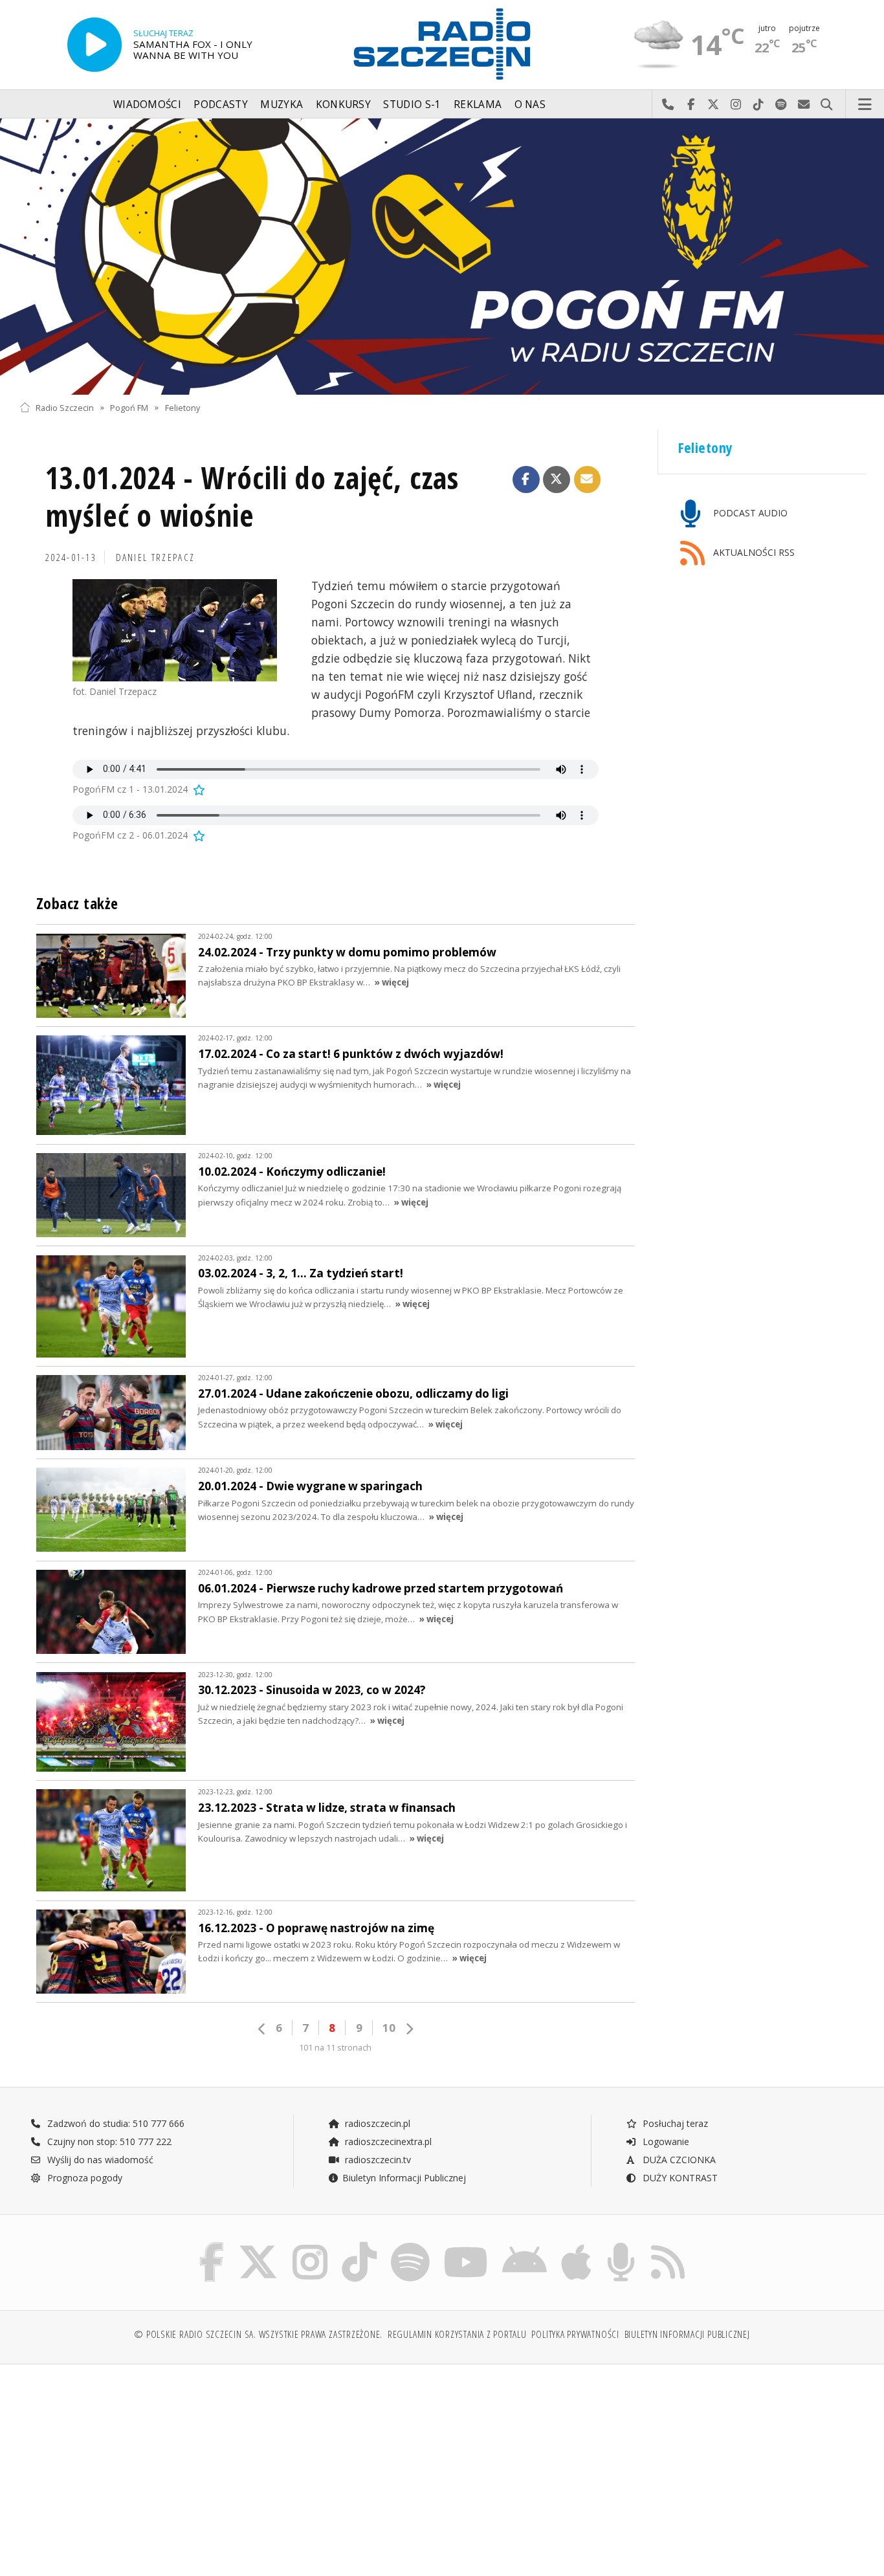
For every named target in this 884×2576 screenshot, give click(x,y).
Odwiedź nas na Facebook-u (691, 105)
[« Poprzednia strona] (262, 2029)
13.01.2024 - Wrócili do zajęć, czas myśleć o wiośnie (252, 497)
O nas (530, 105)
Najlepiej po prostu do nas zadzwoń (668, 105)
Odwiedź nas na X (713, 105)
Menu (865, 105)
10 (389, 2028)
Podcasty (220, 105)
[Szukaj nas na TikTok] (359, 2245)
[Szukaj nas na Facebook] (212, 2245)
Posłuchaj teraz (674, 2123)
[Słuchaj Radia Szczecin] (94, 45)
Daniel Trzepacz (156, 557)
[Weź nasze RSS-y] (668, 2245)
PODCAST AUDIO (749, 513)
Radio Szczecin (65, 407)
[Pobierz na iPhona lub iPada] (576, 2245)
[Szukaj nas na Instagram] (310, 2245)
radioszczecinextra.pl (387, 2141)
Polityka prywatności (575, 2334)
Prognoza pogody (83, 2178)
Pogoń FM (129, 407)
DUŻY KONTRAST (679, 2178)
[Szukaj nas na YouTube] (466, 2245)
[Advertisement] (122, 2463)
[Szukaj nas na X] (258, 2245)
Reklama (478, 105)
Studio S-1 (412, 105)
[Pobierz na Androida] (525, 2245)
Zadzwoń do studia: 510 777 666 (115, 2123)
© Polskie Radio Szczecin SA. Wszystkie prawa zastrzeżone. (258, 2334)
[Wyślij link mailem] (588, 479)
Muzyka (282, 105)
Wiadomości (147, 105)
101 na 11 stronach (335, 2048)
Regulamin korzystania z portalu (457, 2334)
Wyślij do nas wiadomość (804, 105)
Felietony (182, 407)
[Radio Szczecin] (442, 44)
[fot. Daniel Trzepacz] (175, 630)
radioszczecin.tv (377, 2160)
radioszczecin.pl (376, 2123)
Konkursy (343, 105)
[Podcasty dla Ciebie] (621, 2245)
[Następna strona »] (409, 2029)
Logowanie (665, 2141)
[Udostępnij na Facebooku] (526, 479)
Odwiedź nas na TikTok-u (759, 105)
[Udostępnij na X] (557, 479)
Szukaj (827, 105)
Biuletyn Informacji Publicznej (404, 2178)
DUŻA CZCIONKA (678, 2160)
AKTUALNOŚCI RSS (753, 552)
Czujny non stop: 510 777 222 (108, 2141)
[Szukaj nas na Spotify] (410, 2245)
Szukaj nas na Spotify (781, 105)
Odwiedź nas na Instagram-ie (736, 105)
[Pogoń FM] (442, 257)
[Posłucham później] (198, 789)
